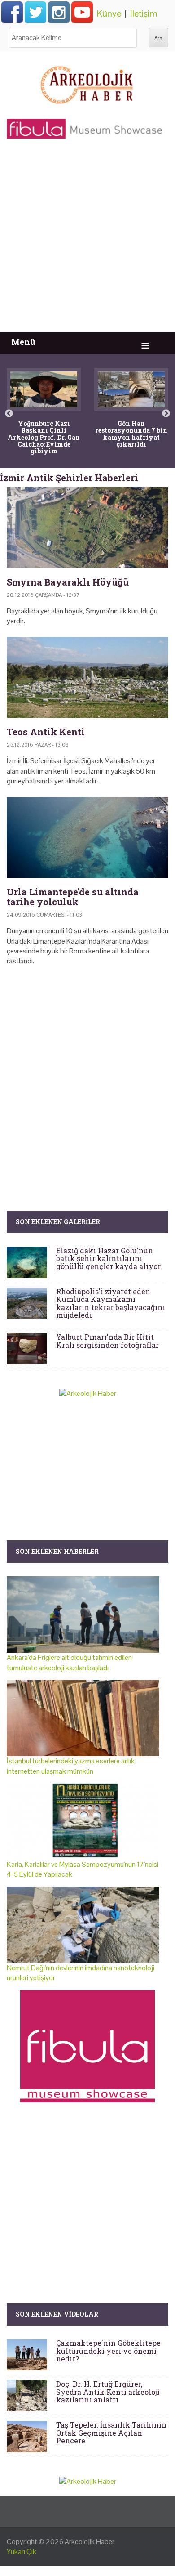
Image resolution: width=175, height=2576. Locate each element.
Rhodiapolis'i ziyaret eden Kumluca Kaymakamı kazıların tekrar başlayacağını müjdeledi (111, 1303)
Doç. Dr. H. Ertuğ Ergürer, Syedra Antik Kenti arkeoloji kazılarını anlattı (108, 2392)
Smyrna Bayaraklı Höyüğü (68, 582)
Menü (23, 342)
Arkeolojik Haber (90, 2542)
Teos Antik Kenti (46, 732)
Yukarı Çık (22, 2551)
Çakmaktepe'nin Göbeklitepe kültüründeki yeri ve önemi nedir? (108, 2351)
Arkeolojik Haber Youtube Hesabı (82, 12)
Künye (109, 13)
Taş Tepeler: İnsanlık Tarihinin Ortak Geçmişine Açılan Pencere (111, 2433)
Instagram (59, 12)
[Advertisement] (87, 240)
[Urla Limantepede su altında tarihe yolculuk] (87, 837)
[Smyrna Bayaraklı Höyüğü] (87, 528)
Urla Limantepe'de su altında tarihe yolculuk (73, 897)
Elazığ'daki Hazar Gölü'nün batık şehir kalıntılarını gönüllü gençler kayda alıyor (108, 1258)
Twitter (35, 12)
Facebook (12, 12)
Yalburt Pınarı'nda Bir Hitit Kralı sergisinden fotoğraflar (107, 1341)
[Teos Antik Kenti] (87, 677)
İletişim (144, 13)
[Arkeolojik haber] (87, 83)
